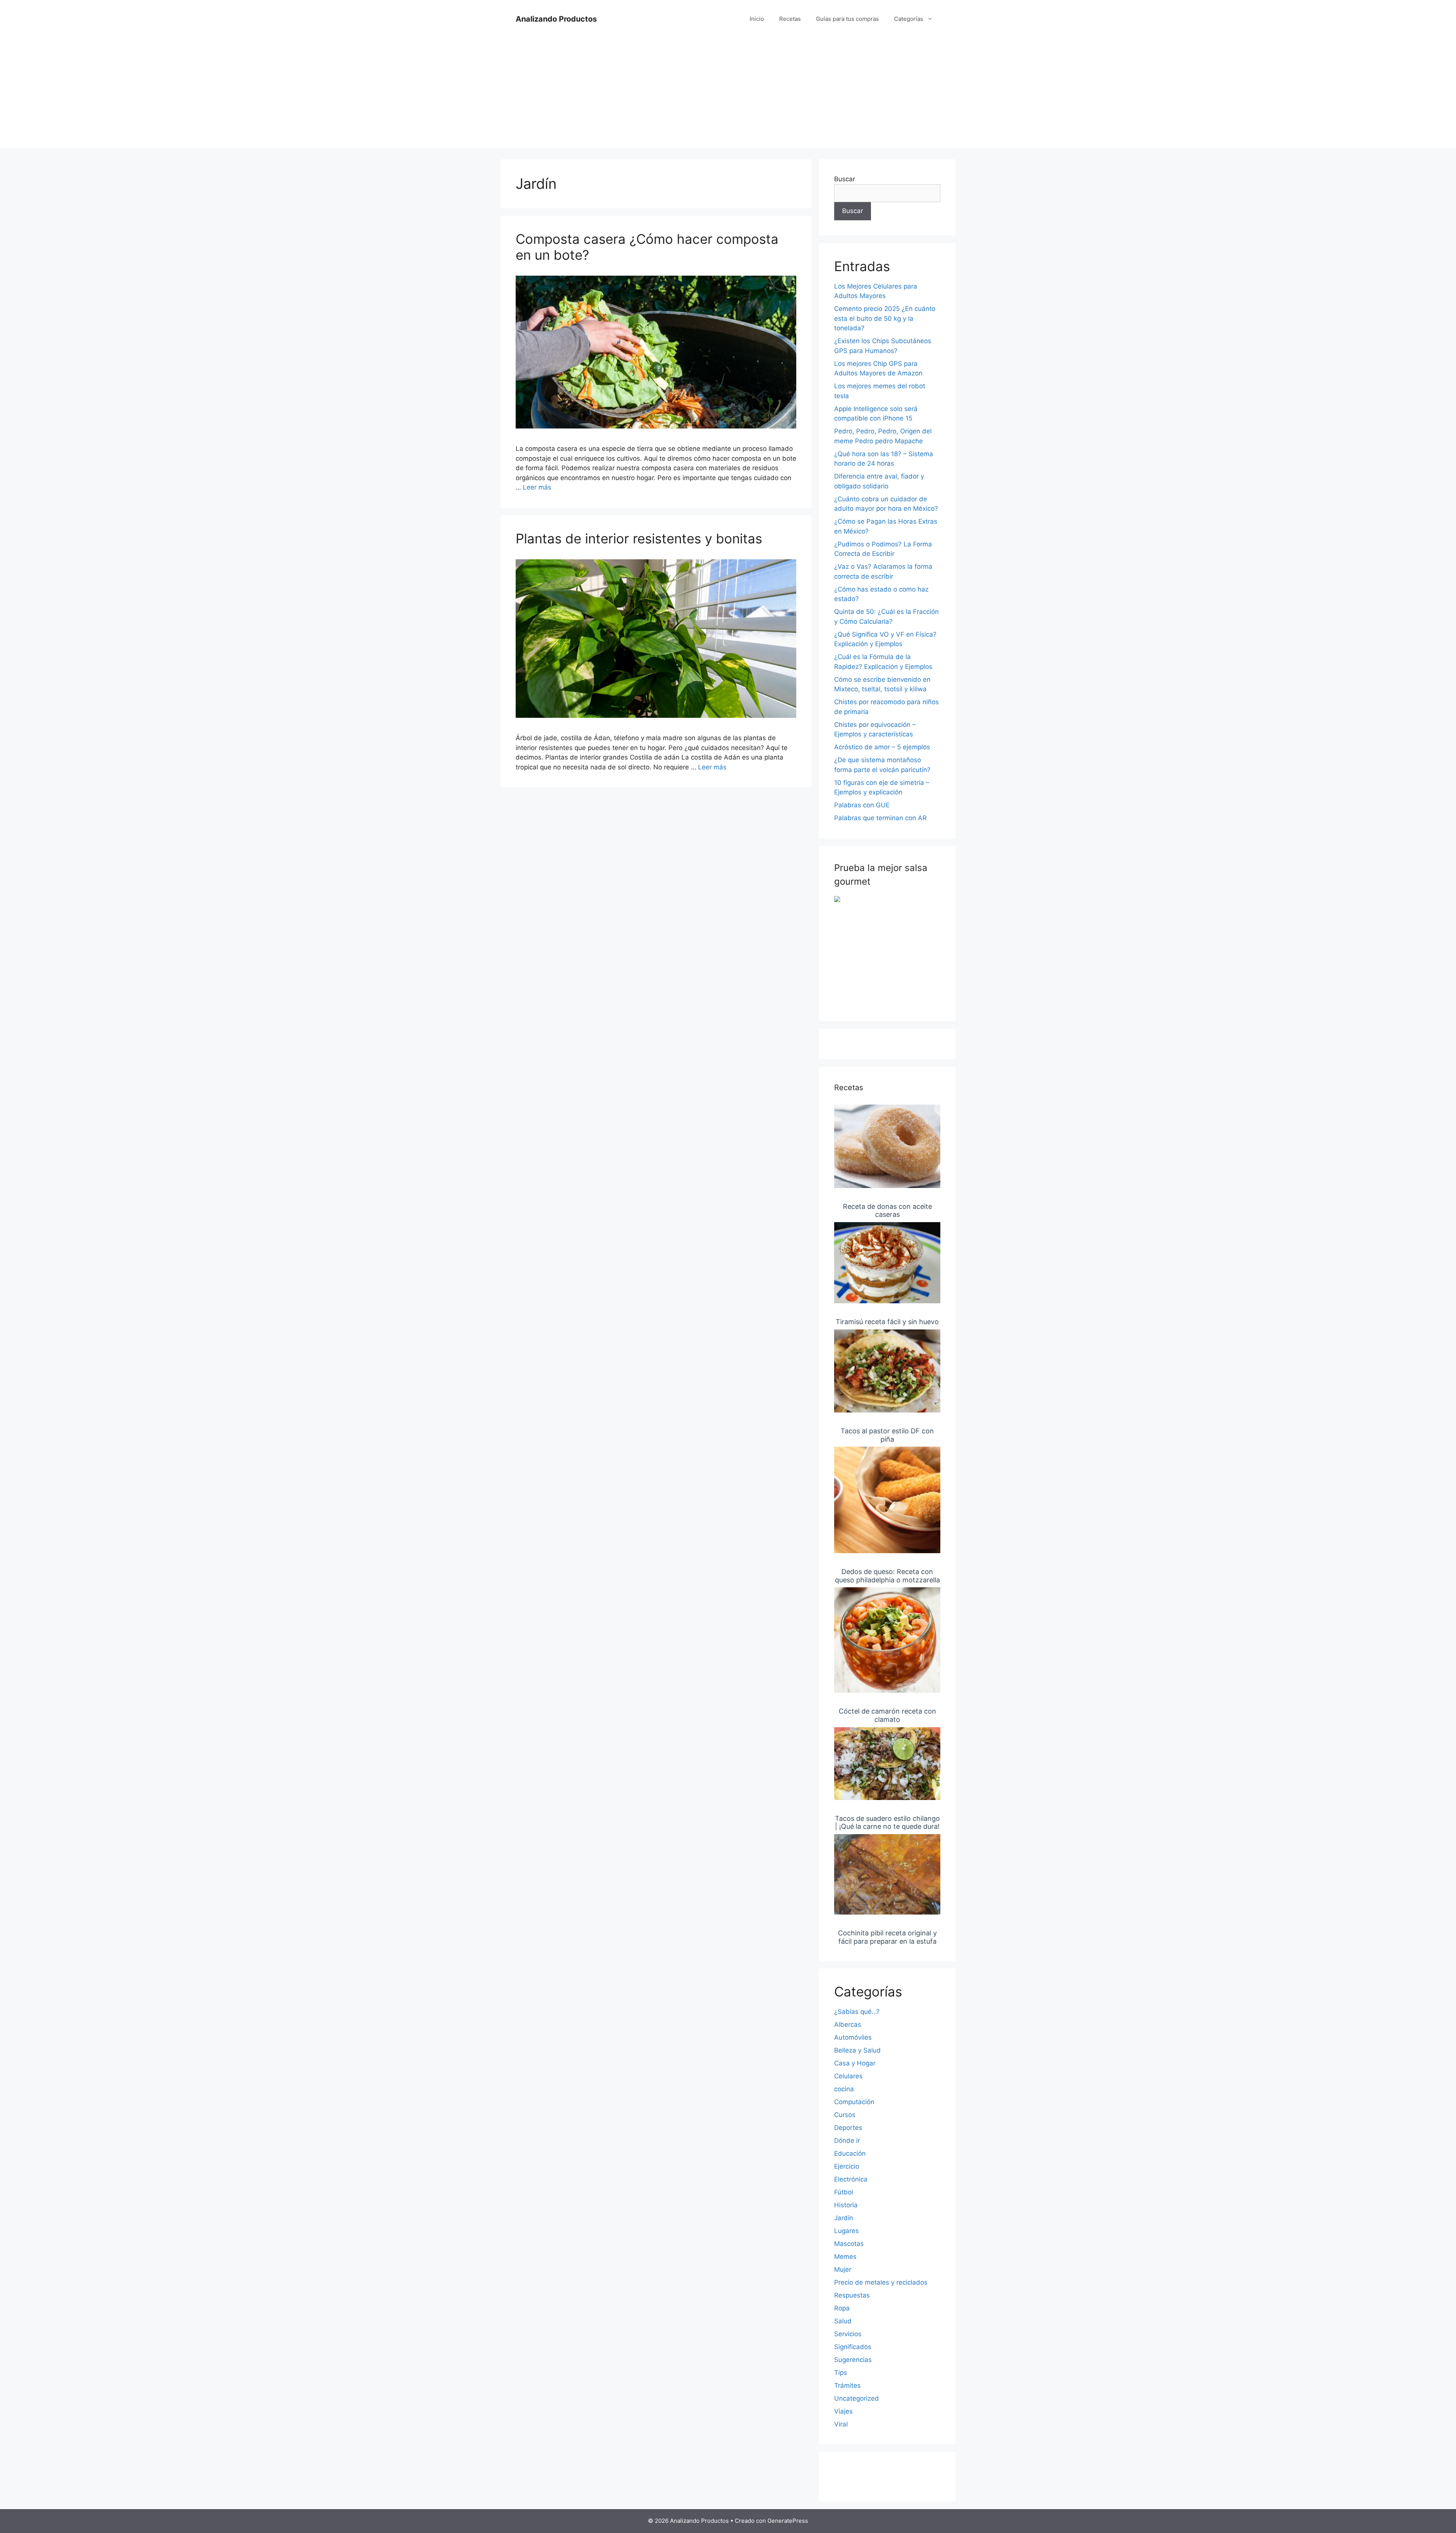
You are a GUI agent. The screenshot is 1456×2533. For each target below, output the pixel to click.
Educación (850, 2153)
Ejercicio (847, 2166)
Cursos (845, 2115)
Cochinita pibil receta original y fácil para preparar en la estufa (887, 1937)
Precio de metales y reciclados (881, 2282)
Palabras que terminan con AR (880, 818)
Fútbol (844, 2192)
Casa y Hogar (855, 2063)
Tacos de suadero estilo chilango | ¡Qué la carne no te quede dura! (887, 1823)
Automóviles (853, 2037)
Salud (843, 2321)
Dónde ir (847, 2141)
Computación (854, 2102)
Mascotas (849, 2244)
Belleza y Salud (857, 2050)
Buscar (845, 179)
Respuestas (852, 2295)
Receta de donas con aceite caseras (887, 1211)
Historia (846, 2205)
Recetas (790, 19)
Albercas (848, 2025)
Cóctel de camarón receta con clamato (887, 1715)
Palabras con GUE (862, 805)
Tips (841, 2373)
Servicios (848, 2334)
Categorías (909, 19)
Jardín (844, 2218)
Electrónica (851, 2179)
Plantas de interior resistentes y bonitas (639, 538)
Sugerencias (853, 2360)
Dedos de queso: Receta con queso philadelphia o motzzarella (887, 1576)
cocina (844, 2089)
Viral (841, 2424)
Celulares (848, 2076)
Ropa (842, 2308)
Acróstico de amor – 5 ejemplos (882, 747)
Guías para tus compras (847, 19)
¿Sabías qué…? (857, 2012)
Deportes (848, 2128)
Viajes (843, 2411)
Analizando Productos (556, 19)
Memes (845, 2257)
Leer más (537, 487)
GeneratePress (788, 2521)
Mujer (843, 2269)
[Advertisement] (728, 95)
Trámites (847, 2385)
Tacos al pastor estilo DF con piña (887, 1435)
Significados (853, 2347)
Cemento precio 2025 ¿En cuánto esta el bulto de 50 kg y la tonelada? (885, 318)
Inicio (757, 19)
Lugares (846, 2231)
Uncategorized (857, 2398)
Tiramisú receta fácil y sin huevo (887, 1322)
